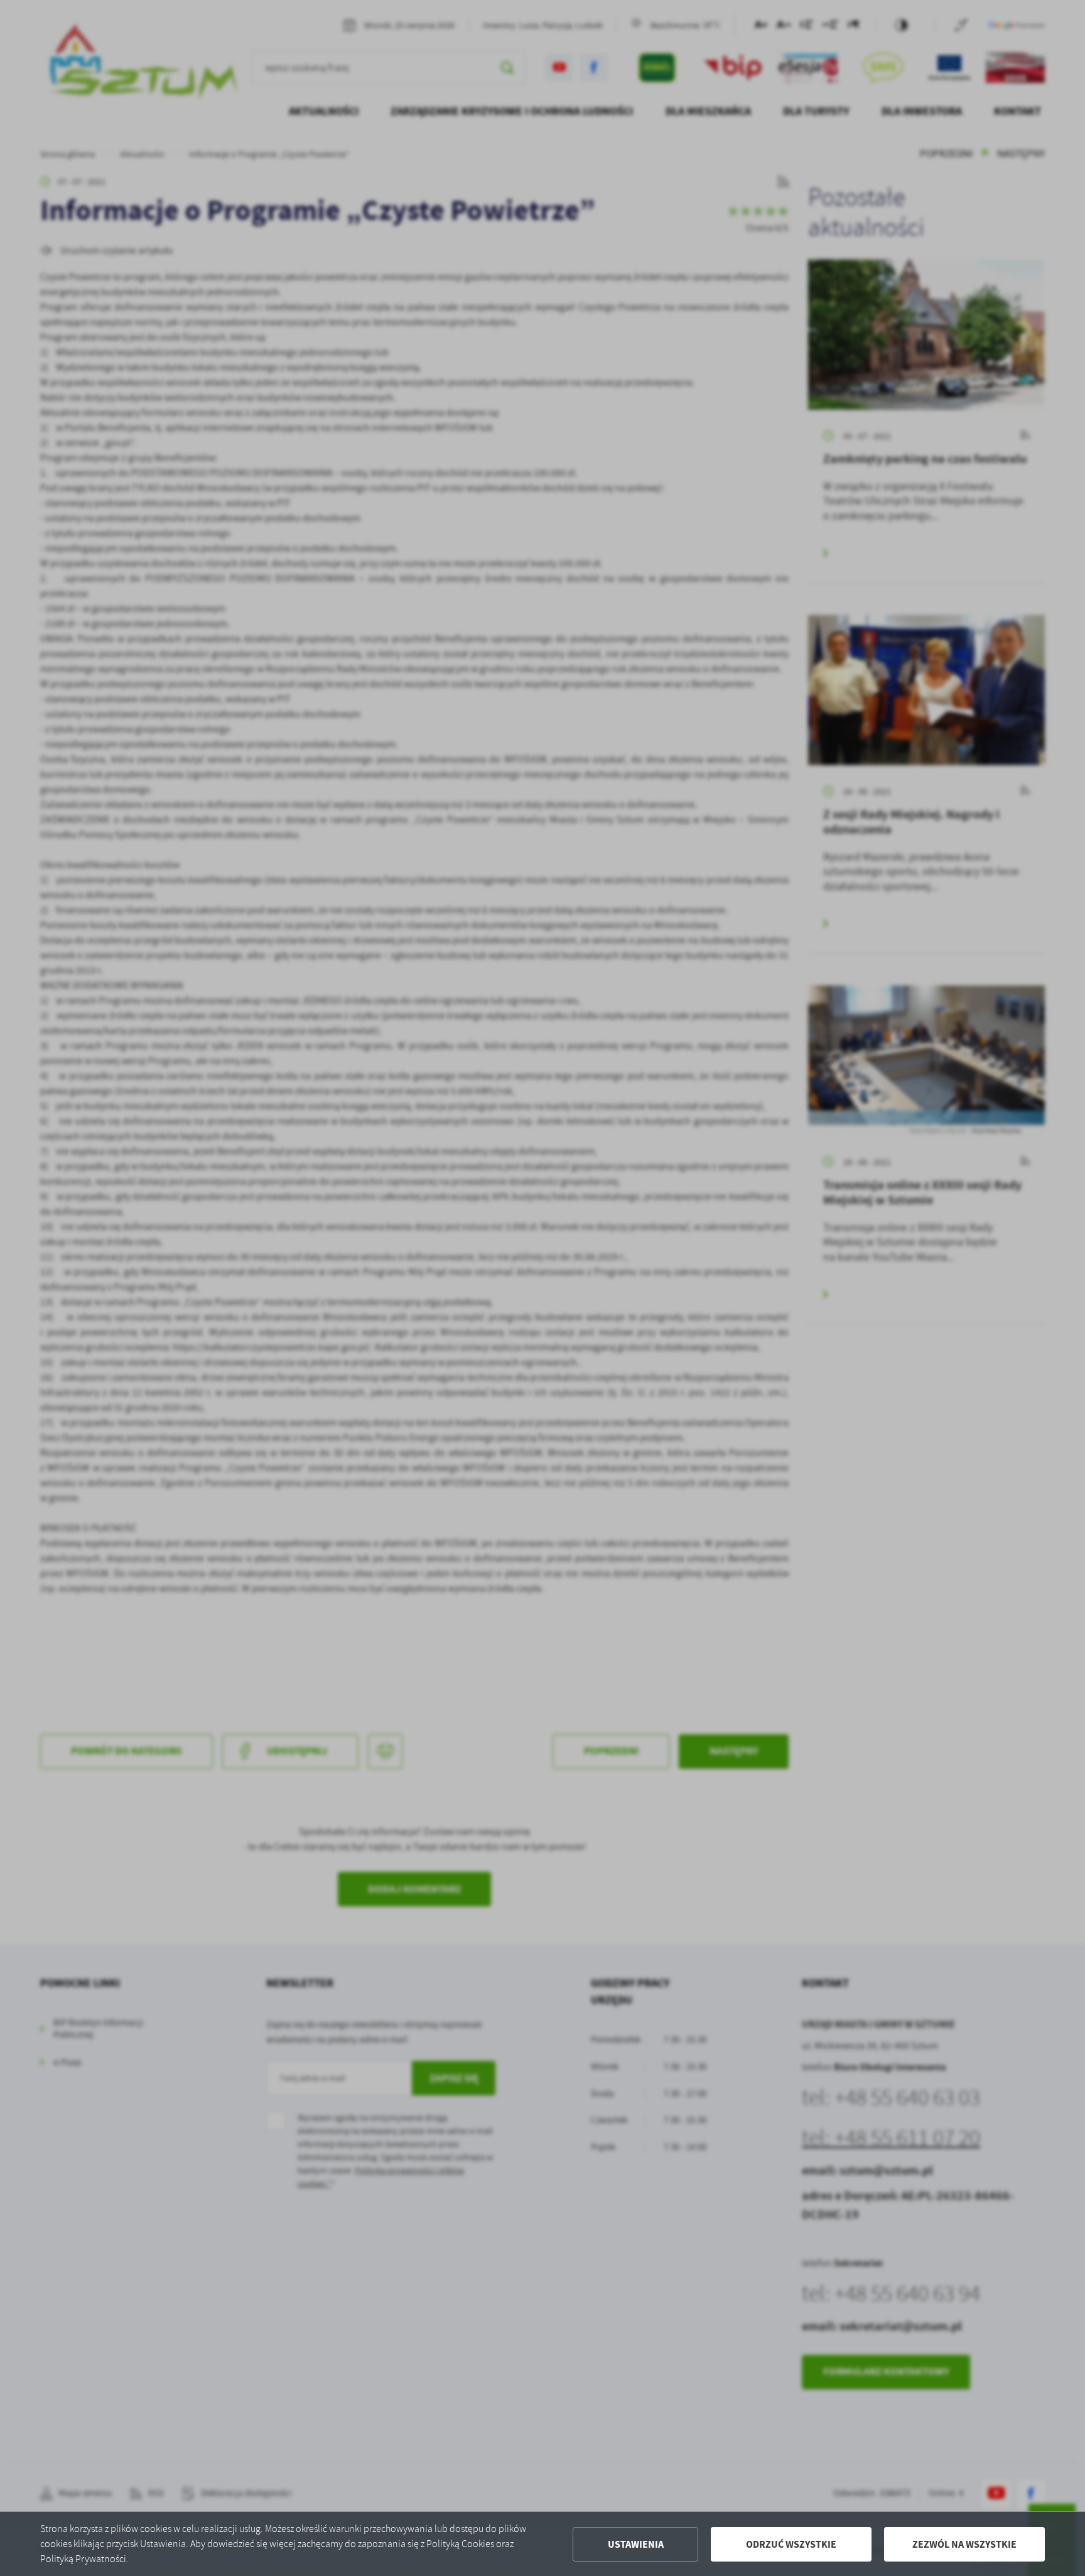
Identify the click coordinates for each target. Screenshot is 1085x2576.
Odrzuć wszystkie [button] (791, 2544)
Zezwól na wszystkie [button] (964, 2544)
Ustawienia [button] (636, 2544)
